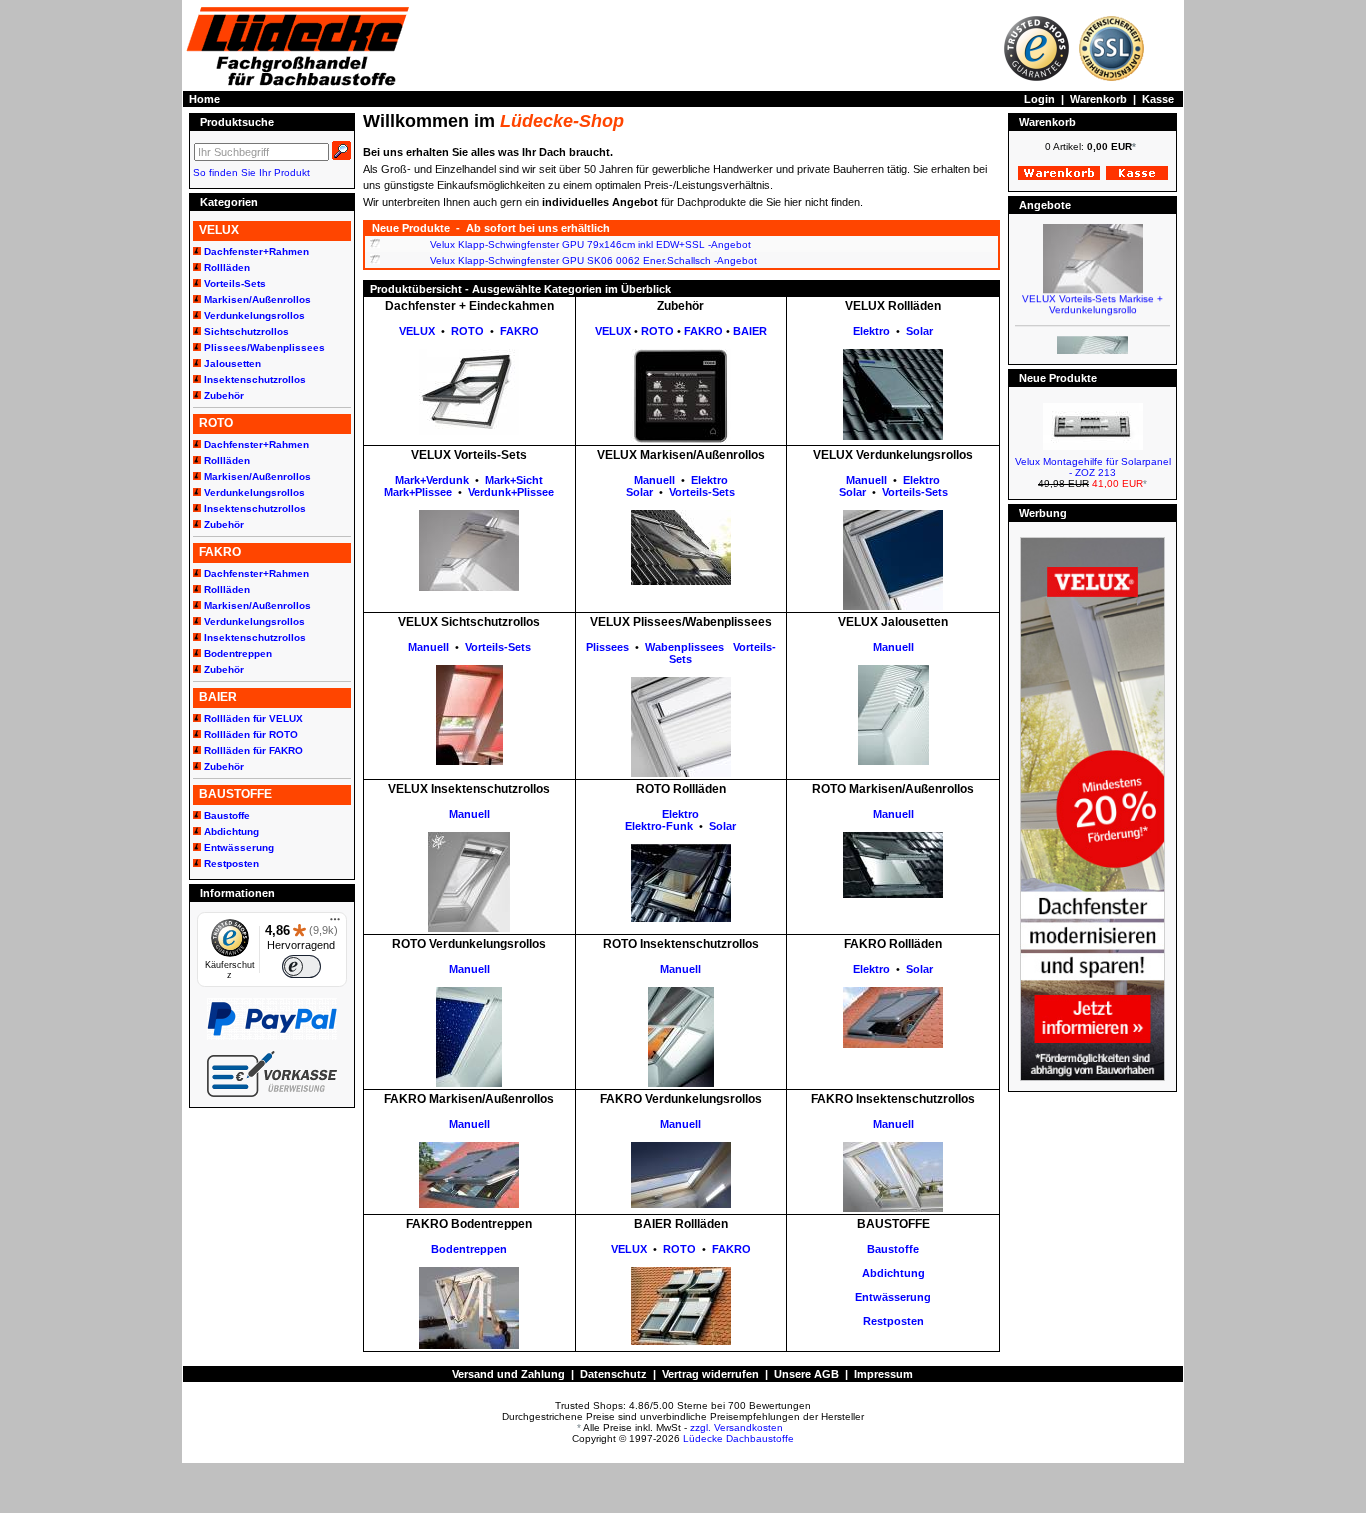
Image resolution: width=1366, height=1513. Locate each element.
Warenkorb (1098, 99)
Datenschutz (613, 1374)
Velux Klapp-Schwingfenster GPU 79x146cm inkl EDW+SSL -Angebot (590, 244)
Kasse (1158, 99)
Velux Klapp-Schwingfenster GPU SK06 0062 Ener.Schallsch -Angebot (593, 260)
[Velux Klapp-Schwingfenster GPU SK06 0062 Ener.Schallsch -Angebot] (375, 260)
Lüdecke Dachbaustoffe (738, 1438)
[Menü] (335, 924)
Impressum (883, 1374)
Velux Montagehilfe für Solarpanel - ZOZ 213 (1093, 467)
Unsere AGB (806, 1374)
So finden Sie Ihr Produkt (251, 172)
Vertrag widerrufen (710, 1374)
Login (1039, 99)
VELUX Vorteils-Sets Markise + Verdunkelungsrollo (1092, 294)
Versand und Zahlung (508, 1374)
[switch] (301, 966)
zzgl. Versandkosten (736, 1427)
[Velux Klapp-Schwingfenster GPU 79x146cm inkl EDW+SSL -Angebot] (375, 244)
